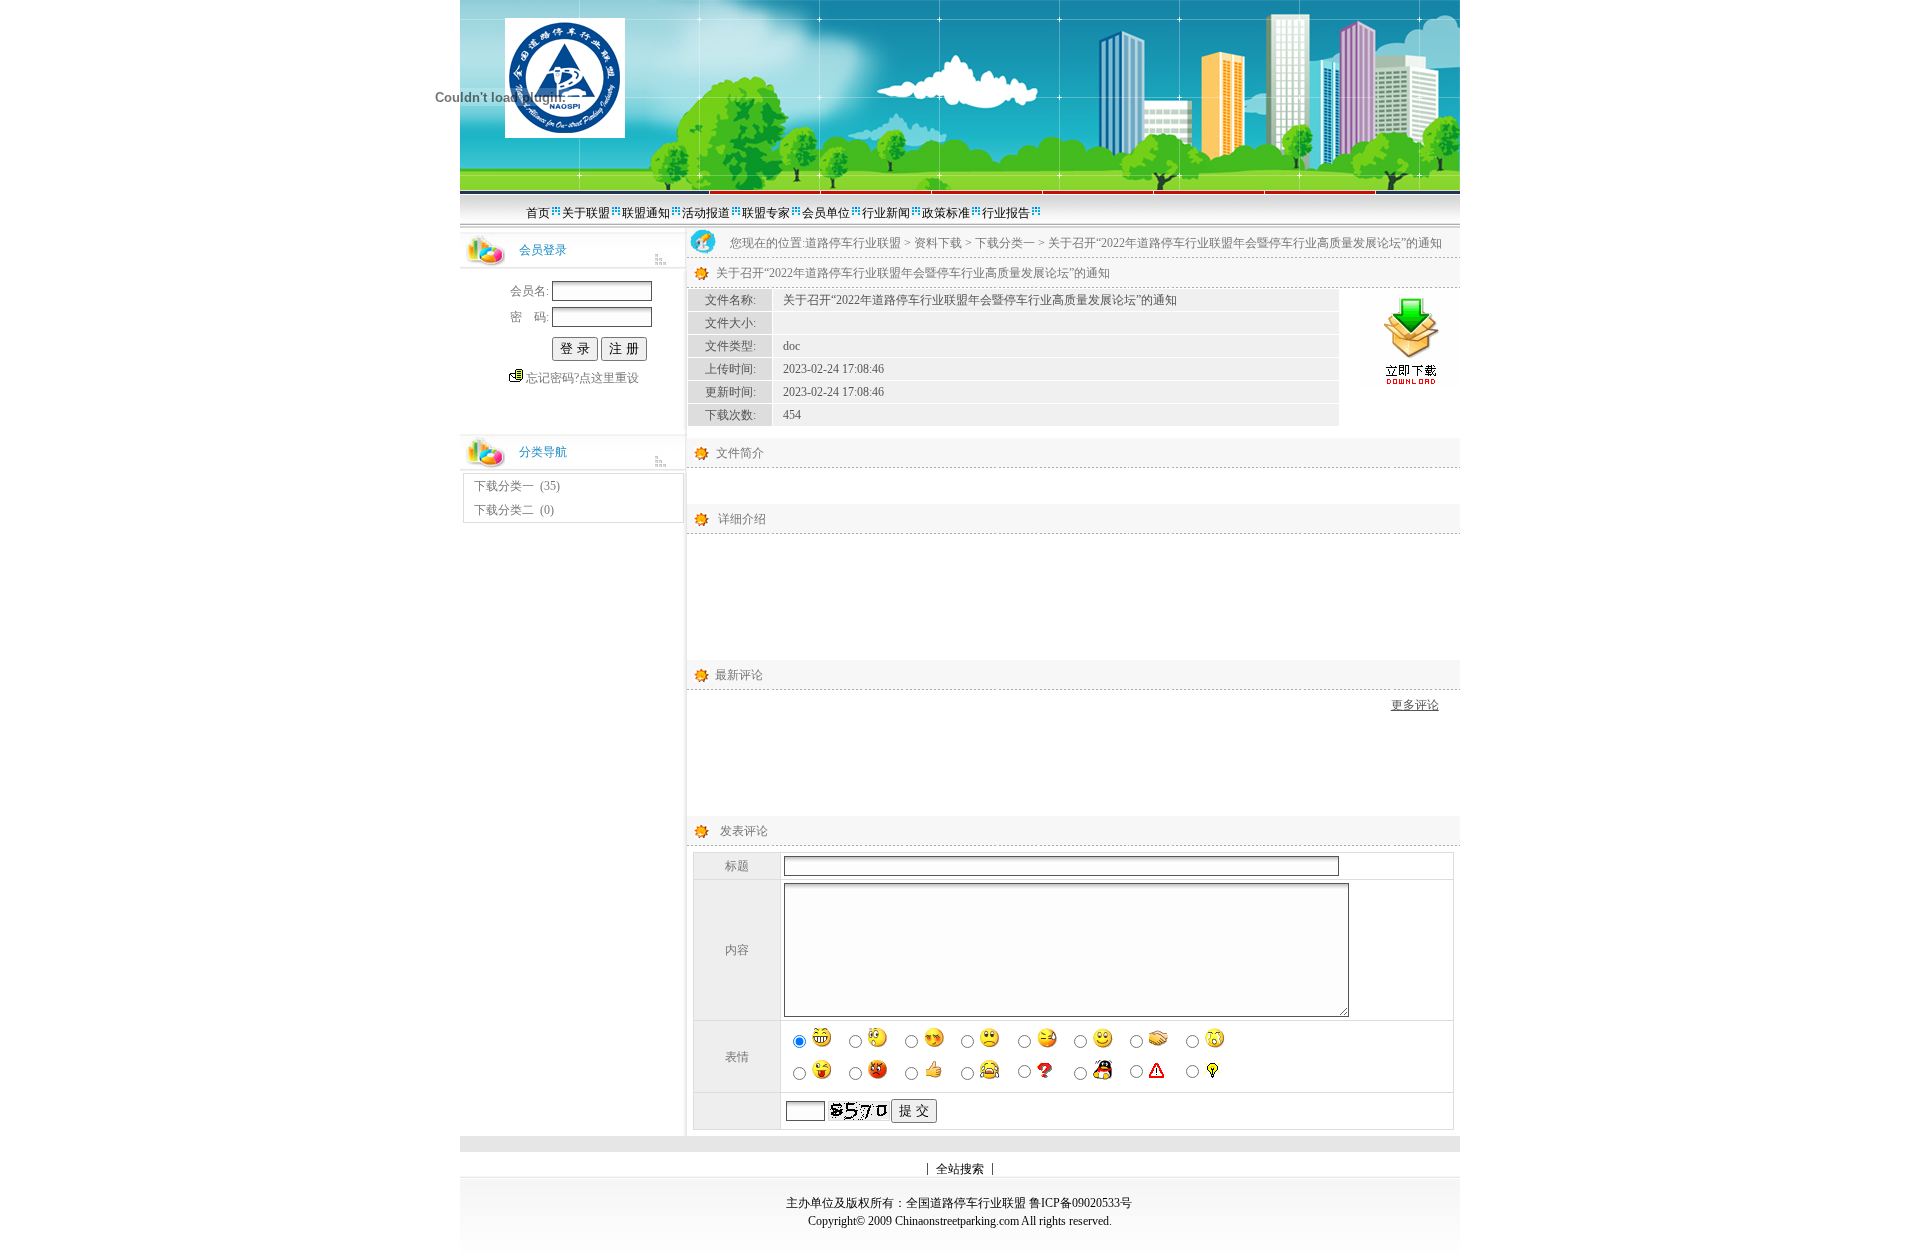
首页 (538, 213)
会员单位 (826, 213)
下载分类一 (504, 486)
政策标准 (946, 213)
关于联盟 (586, 213)
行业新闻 (886, 213)
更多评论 (1415, 705)
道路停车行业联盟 (853, 243)
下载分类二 (504, 510)
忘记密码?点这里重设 (582, 378)
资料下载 (938, 243)
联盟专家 (766, 213)
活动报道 (706, 213)
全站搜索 (960, 1169)
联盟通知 (646, 213)
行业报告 (1006, 213)
